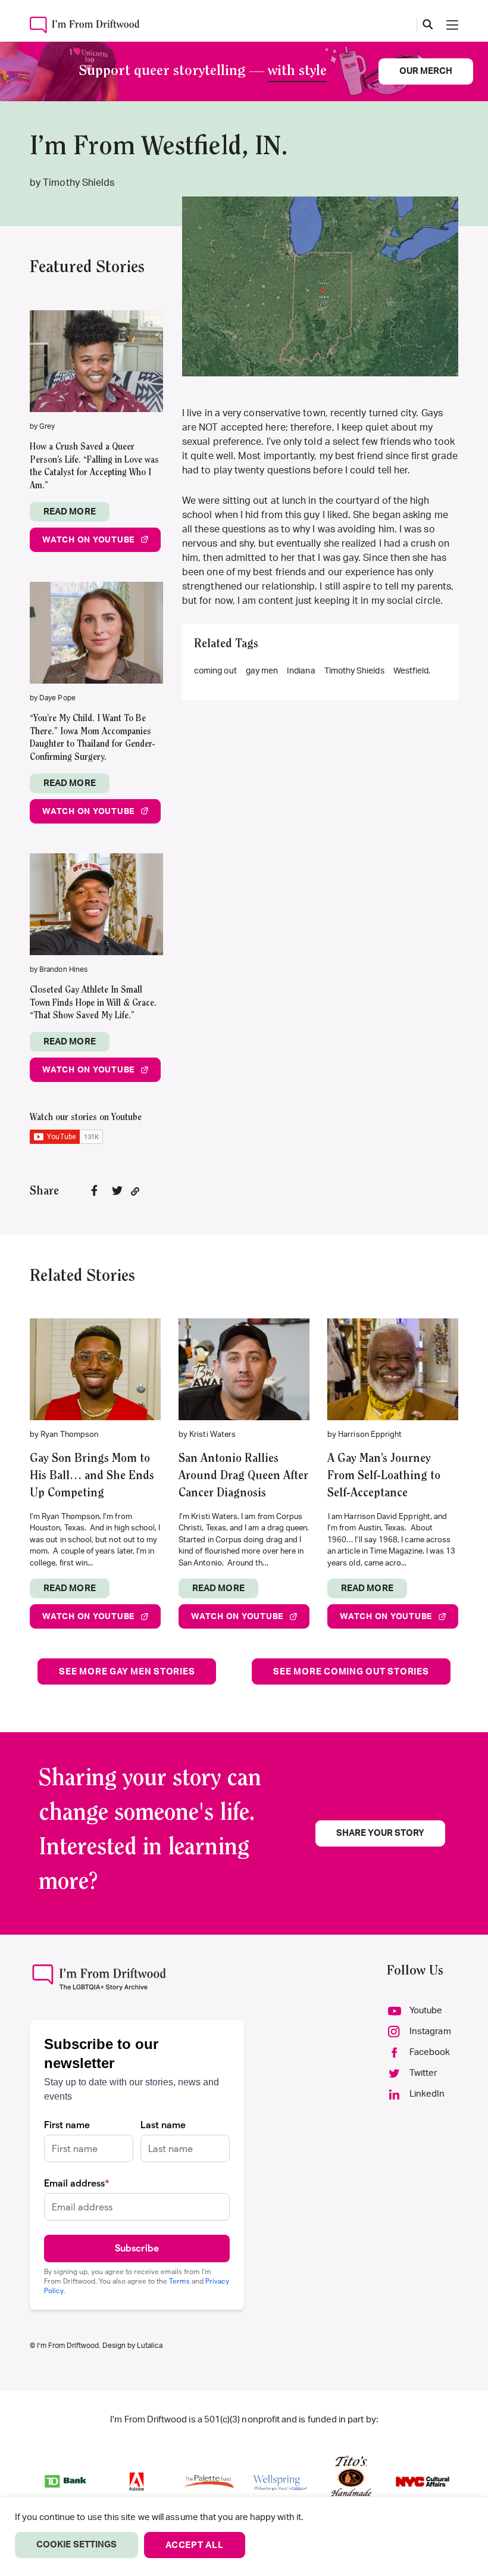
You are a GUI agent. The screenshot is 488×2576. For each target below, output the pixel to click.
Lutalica (150, 2346)
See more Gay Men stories (127, 1672)
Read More (70, 512)
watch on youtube (88, 540)
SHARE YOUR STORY (380, 1833)
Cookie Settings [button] (76, 2545)
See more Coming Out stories (351, 1672)
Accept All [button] (195, 2545)
